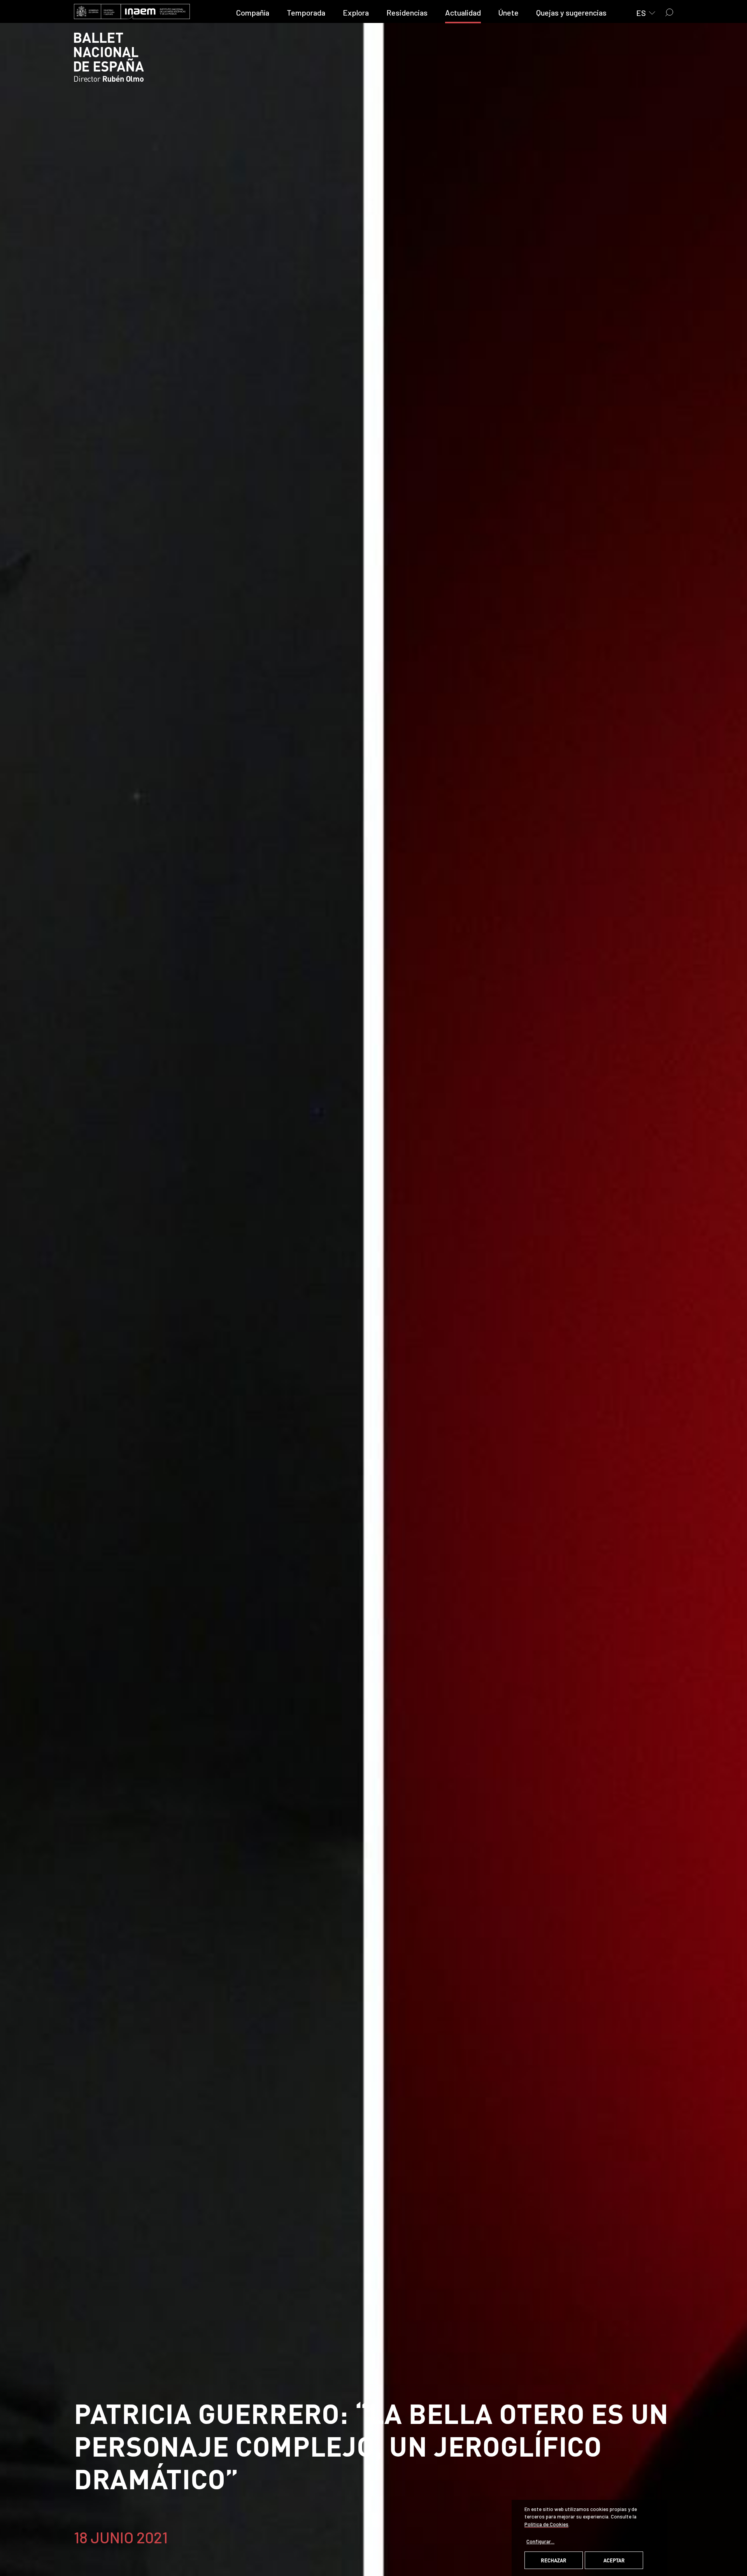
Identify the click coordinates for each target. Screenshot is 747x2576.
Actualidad (463, 12)
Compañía (253, 12)
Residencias (407, 12)
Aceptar (614, 2560)
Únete (509, 12)
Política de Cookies (546, 2524)
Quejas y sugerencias (571, 12)
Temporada (306, 12)
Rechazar (554, 2560)
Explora (356, 12)
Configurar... (540, 2541)
